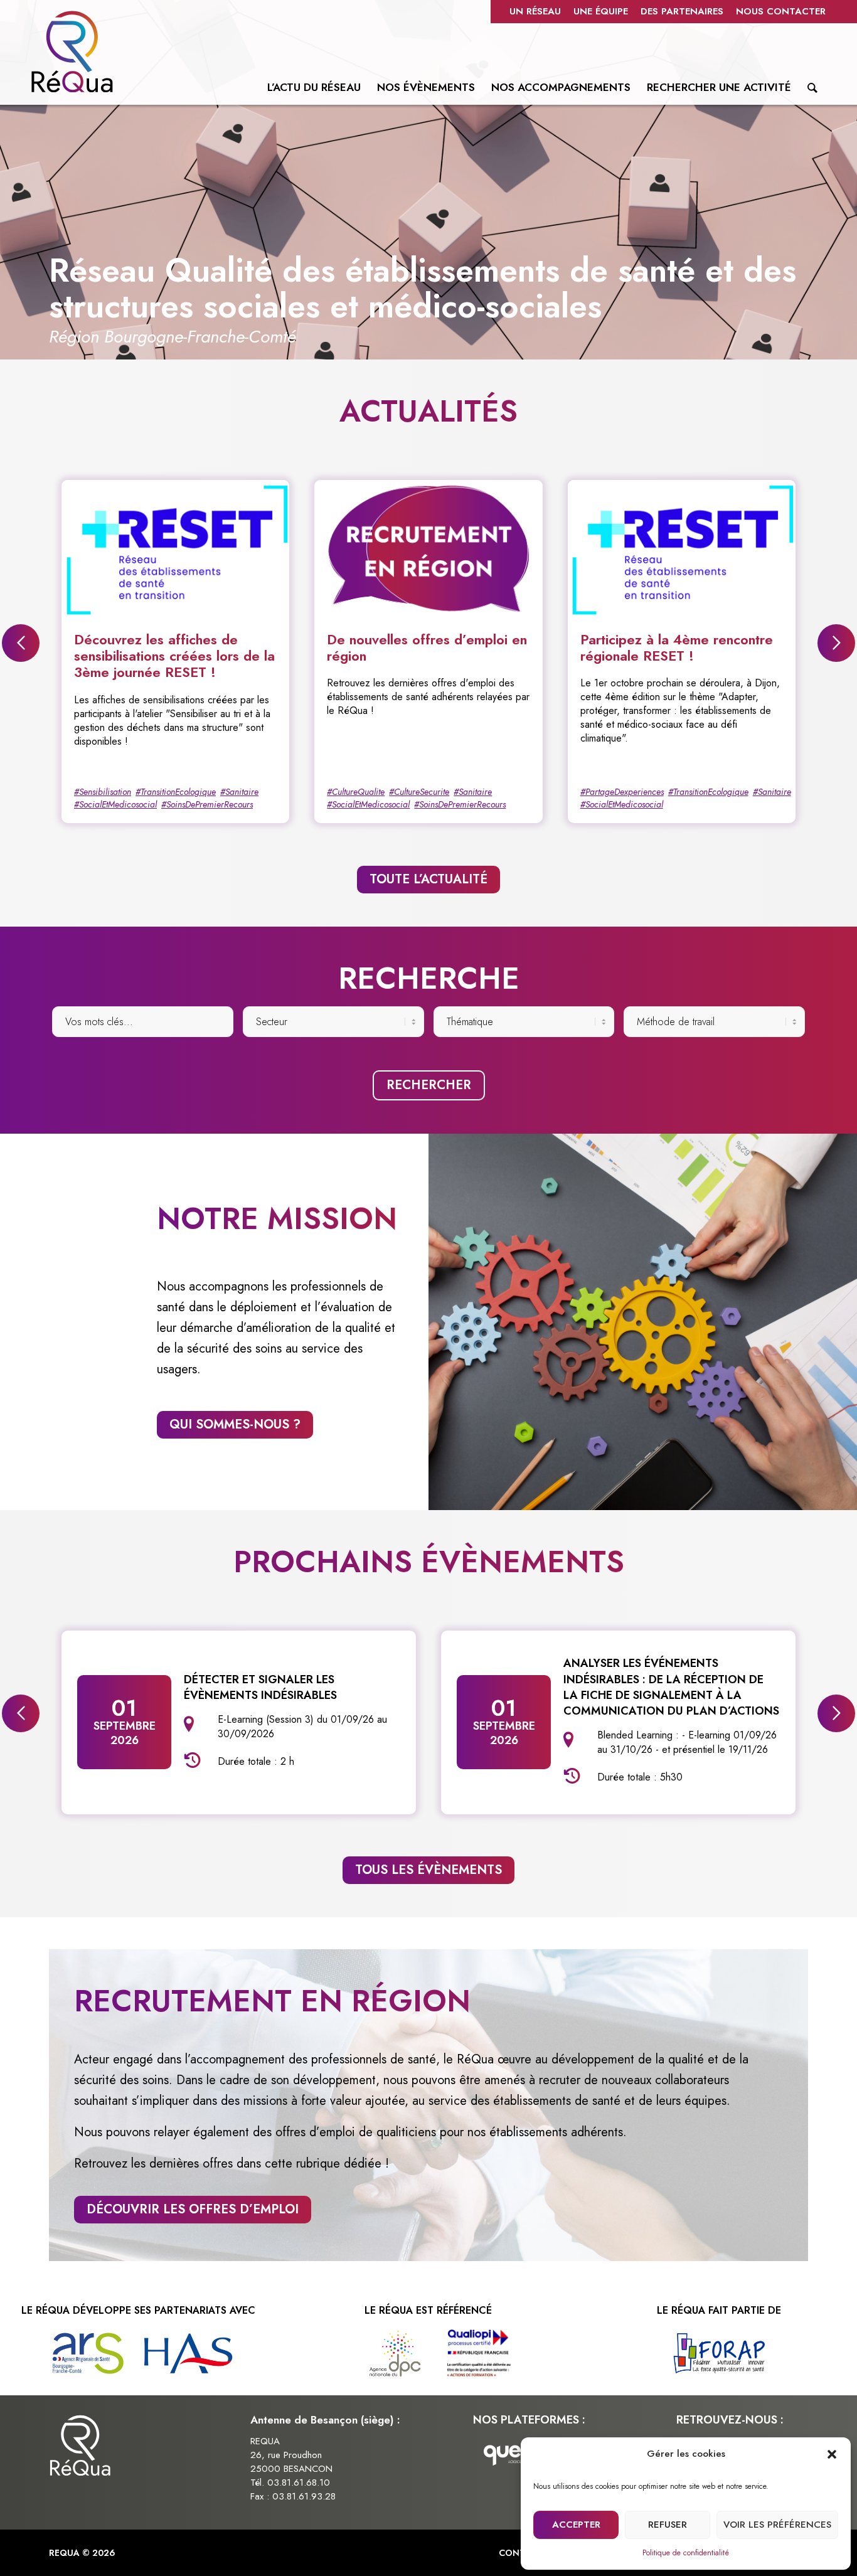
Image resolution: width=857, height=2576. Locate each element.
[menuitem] (535, 12)
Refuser (668, 2525)
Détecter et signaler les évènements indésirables (260, 1687)
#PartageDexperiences (622, 792)
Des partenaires (682, 11)
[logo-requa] (72, 51)
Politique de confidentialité (686, 2553)
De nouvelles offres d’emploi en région (427, 647)
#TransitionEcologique (176, 792)
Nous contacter (781, 11)
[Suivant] (819, 230)
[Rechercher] (812, 90)
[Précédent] (38, 230)
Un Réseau (535, 11)
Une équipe (601, 11)
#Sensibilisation (103, 792)
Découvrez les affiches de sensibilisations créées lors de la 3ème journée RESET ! (174, 656)
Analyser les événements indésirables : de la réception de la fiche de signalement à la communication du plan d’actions (671, 1687)
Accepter (576, 2525)
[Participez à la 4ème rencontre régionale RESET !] (682, 549)
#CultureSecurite (419, 792)
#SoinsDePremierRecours (207, 804)
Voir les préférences (777, 2525)
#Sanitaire (239, 792)
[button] (832, 2454)
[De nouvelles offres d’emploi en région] (428, 549)
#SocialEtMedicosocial (115, 804)
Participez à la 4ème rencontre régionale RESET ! (677, 647)
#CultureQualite (356, 792)
